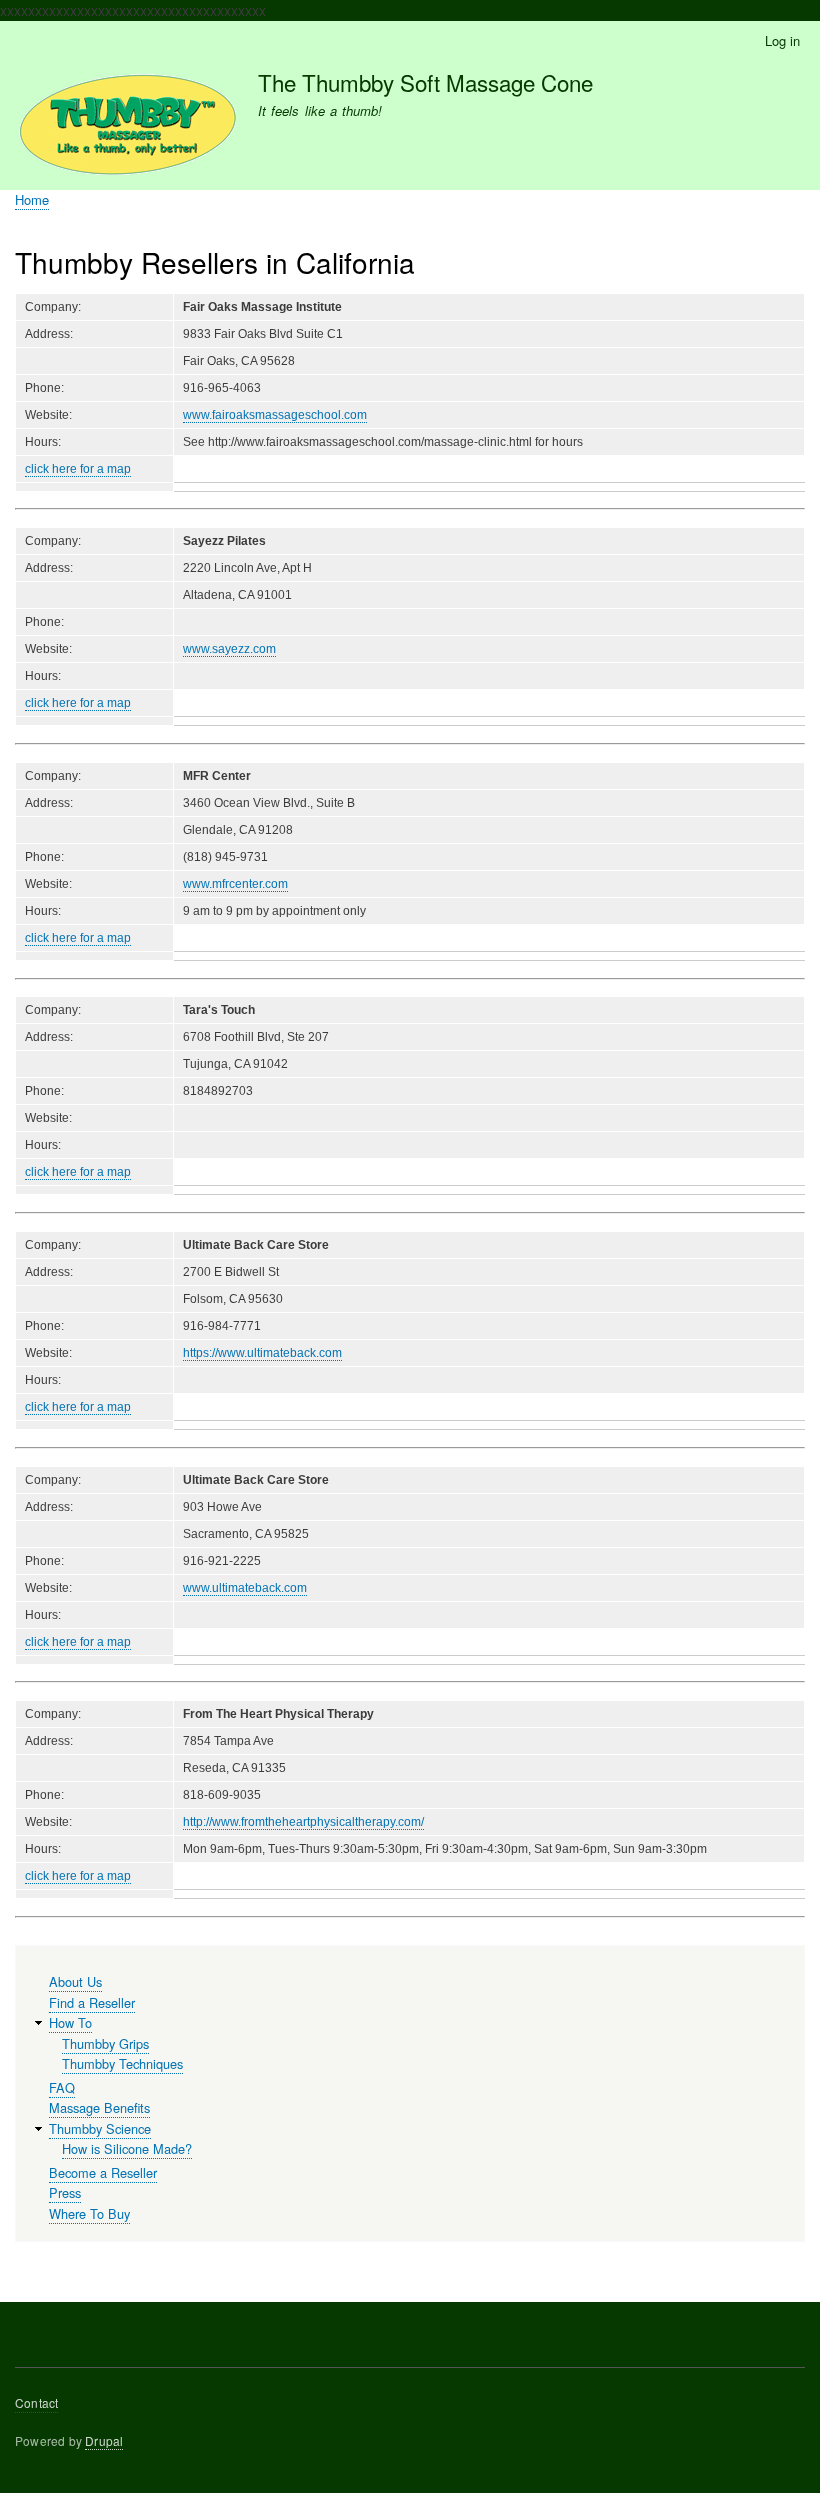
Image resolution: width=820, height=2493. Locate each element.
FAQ (62, 2087)
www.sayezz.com (229, 649)
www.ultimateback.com (245, 1588)
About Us (75, 1981)
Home (32, 199)
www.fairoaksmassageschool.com (275, 415)
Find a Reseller (92, 2002)
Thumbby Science (100, 2128)
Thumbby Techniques (122, 2063)
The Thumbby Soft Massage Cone (425, 82)
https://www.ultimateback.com (262, 1353)
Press (65, 2192)
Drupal (104, 2440)
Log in (782, 40)
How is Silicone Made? (127, 2148)
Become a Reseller (103, 2172)
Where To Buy (89, 2213)
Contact (36, 2402)
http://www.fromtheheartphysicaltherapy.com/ (303, 1822)
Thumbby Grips (105, 2043)
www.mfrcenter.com (235, 884)
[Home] (127, 128)
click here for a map (78, 469)
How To (70, 2022)
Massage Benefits (99, 2107)
